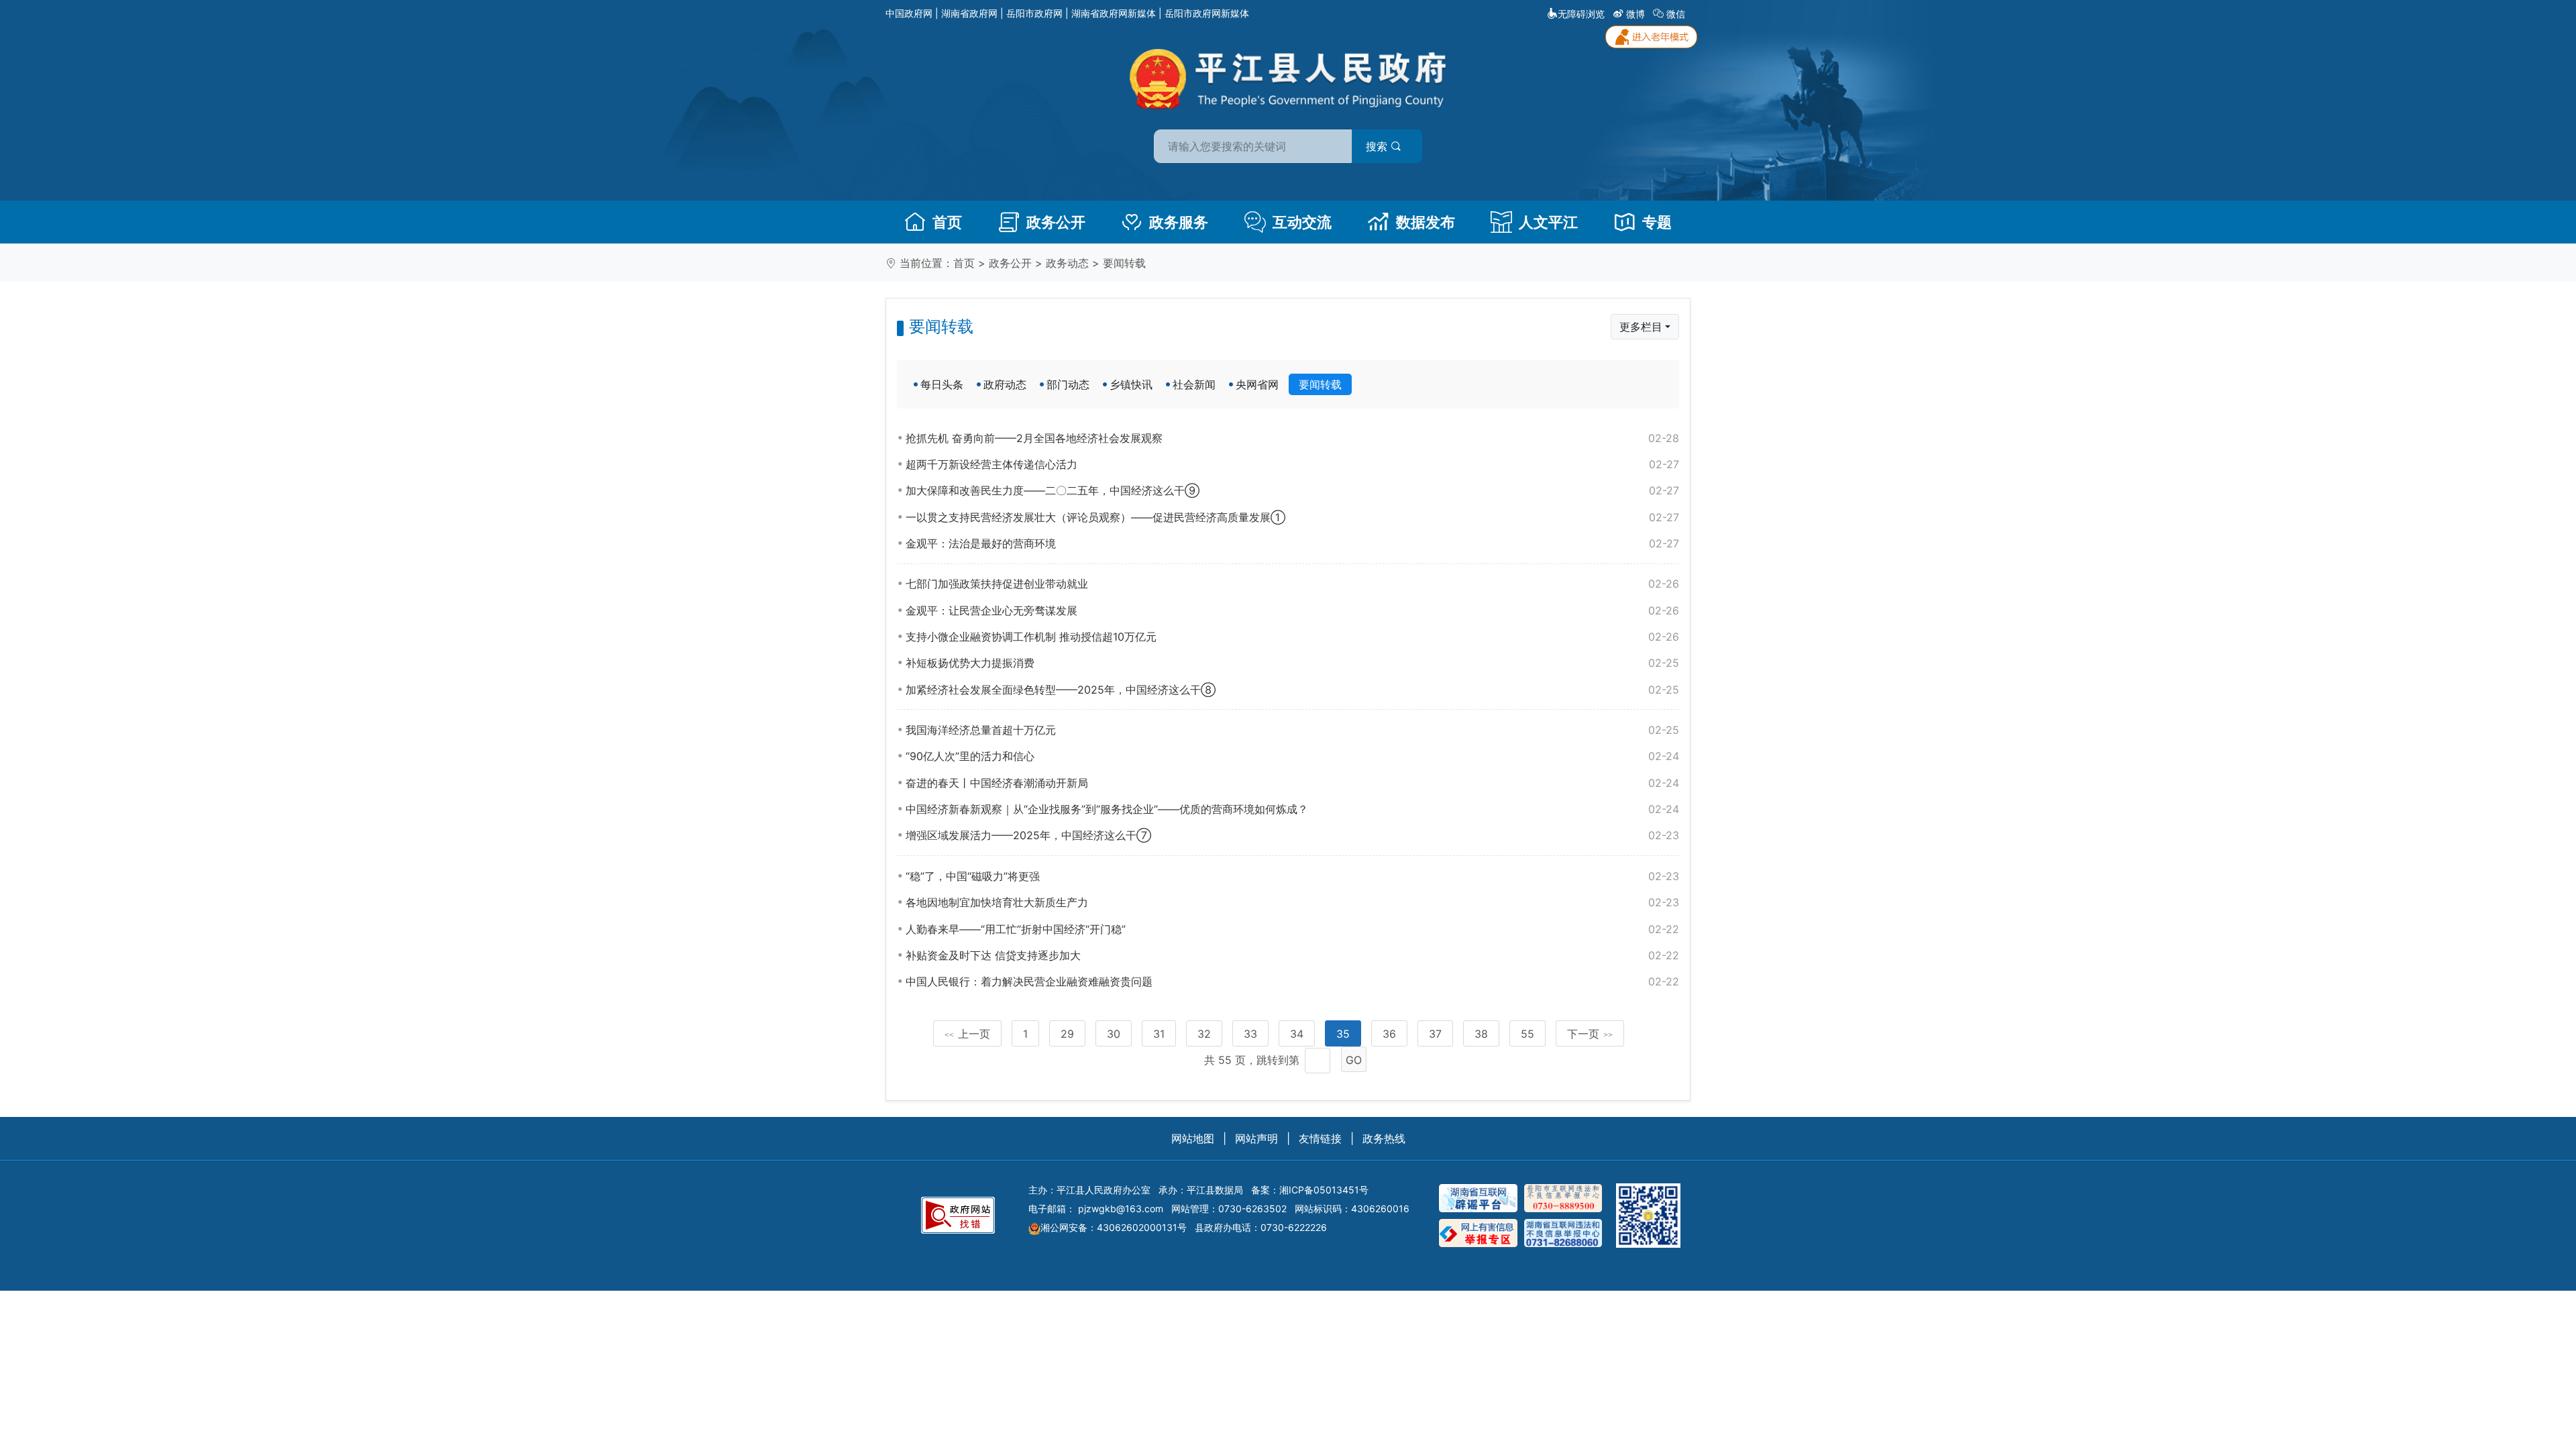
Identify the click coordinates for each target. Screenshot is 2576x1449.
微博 (1635, 14)
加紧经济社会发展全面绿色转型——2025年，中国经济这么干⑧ (1292, 690)
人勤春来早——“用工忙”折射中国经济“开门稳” (1292, 929)
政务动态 (1067, 263)
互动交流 (1302, 222)
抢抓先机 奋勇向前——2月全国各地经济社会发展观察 (1292, 438)
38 (1481, 1034)
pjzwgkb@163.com (1121, 1209)
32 (1204, 1034)
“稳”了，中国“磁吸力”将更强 (1292, 876)
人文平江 (1548, 222)
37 (1435, 1034)
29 (1067, 1034)
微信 (1676, 14)
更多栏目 (1641, 327)
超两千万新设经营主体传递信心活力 (1292, 464)
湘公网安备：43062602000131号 (1114, 1227)
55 (1527, 1034)
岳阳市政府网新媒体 (1207, 13)
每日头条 (942, 384)
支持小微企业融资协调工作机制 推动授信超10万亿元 (1292, 637)
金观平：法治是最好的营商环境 (1292, 543)
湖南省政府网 (969, 13)
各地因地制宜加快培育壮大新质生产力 (1292, 902)
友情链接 (1320, 1138)
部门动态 (1068, 384)
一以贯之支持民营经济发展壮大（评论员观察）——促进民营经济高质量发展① (1292, 517)
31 (1159, 1034)
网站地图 (1193, 1138)
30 (1114, 1034)
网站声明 (1256, 1138)
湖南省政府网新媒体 (1114, 13)
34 (1297, 1034)
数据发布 (1426, 222)
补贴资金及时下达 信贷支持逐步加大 (1292, 955)
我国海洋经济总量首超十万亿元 (1292, 730)
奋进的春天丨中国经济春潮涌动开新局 (1292, 783)
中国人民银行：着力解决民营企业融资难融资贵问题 (1292, 981)
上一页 (967, 1034)
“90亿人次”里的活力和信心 (1292, 756)
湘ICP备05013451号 (1324, 1190)
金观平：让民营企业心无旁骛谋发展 (1292, 610)
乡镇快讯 (1131, 384)
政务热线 (1384, 1138)
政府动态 (1005, 384)
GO (1354, 1060)
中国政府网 (909, 13)
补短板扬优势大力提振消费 (1292, 663)
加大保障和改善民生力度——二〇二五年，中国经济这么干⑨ (1292, 490)
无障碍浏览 (1581, 14)
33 (1250, 1034)
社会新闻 (1194, 384)
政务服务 (1179, 222)
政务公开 (1056, 222)
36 (1389, 1034)
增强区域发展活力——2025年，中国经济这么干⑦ (1292, 835)
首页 (947, 222)
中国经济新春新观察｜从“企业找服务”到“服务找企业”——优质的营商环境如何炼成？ (1292, 809)
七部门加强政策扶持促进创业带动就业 (1292, 584)
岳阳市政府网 (1034, 13)
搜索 (1378, 146)
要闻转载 (1124, 263)
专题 (1657, 222)
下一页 (1590, 1034)
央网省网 (1257, 384)
